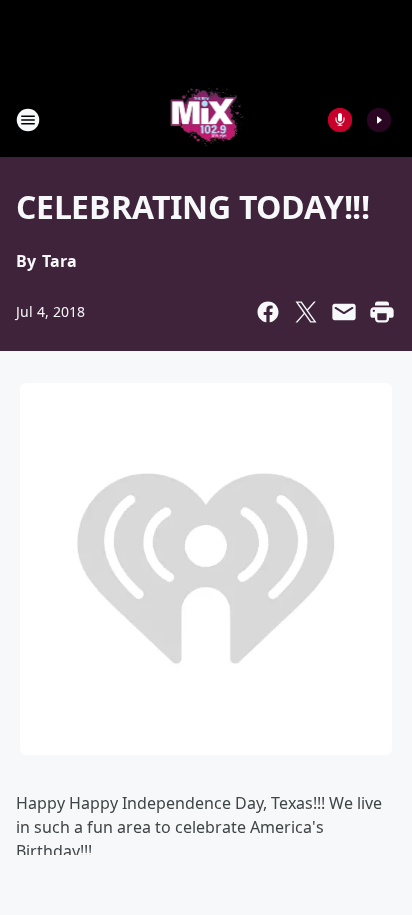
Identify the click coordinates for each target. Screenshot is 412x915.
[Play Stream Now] (379, 120)
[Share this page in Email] (344, 312)
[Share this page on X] (306, 312)
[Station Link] (206, 119)
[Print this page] (382, 312)
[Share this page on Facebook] (268, 312)
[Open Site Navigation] (28, 120)
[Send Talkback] (340, 120)
